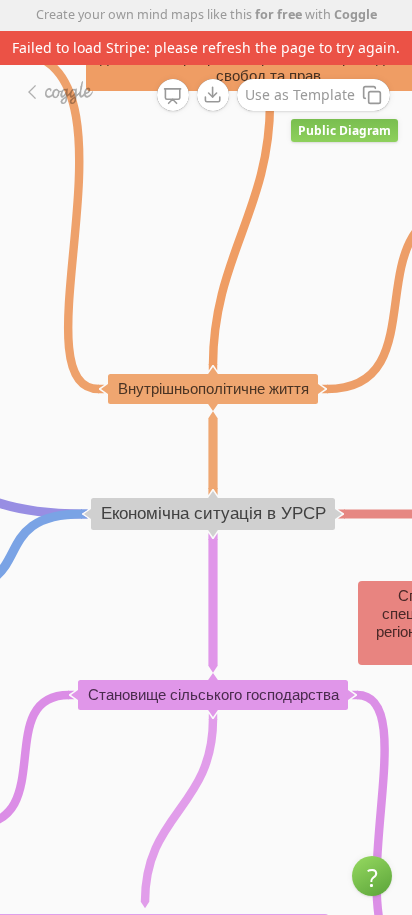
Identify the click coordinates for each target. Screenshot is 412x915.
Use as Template (300, 94)
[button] (372, 876)
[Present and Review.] (173, 96)
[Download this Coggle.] (213, 95)
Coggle (355, 14)
